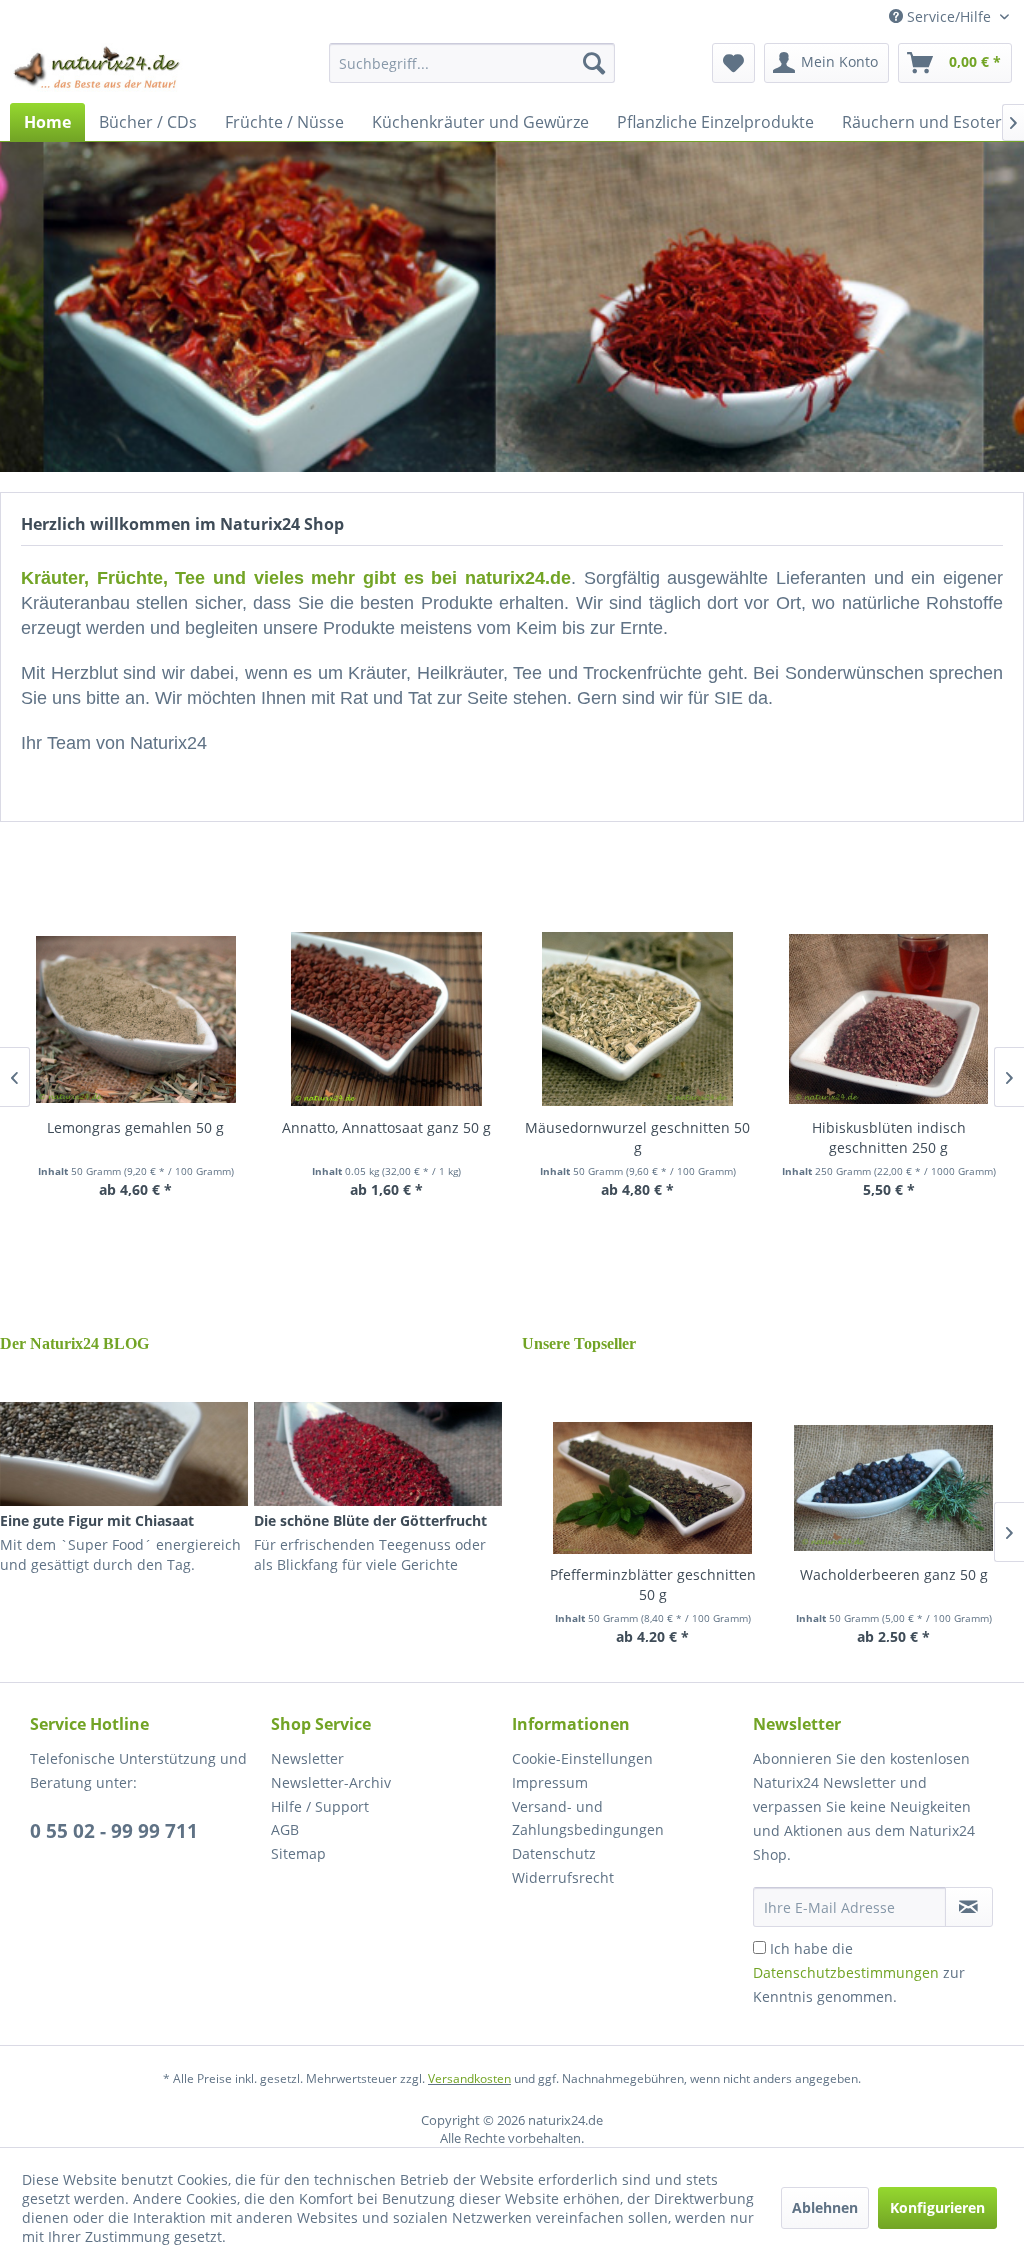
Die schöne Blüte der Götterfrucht (370, 1520)
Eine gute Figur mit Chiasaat (97, 1520)
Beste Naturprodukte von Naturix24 (512, 307)
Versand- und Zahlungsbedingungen (588, 1818)
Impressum (550, 1782)
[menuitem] (472, 63)
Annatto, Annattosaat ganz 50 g (386, 1127)
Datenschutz (554, 1853)
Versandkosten (469, 2078)
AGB (285, 1829)
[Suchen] (594, 63)
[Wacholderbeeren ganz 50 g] (893, 1488)
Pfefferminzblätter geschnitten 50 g (653, 1584)
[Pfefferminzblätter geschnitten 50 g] (652, 1488)
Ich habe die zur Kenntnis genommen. (859, 1972)
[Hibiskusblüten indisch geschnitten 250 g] (888, 1019)
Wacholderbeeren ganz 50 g (894, 1574)
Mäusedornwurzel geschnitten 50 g (637, 1137)
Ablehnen (825, 2207)
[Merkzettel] (733, 63)
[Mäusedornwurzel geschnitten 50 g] (637, 1019)
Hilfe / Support (320, 1806)
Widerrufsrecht (563, 1877)
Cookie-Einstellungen (582, 1758)
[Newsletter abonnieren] (969, 1907)
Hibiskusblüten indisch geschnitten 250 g (889, 1137)
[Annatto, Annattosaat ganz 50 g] (386, 1019)
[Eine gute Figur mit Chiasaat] (124, 1454)
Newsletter (307, 1758)
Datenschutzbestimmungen (846, 1972)
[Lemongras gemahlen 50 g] (135, 1019)
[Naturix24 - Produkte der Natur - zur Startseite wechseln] (98, 68)
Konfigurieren (937, 2207)
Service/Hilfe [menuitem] (949, 16)
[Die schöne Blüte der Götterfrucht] (378, 1454)
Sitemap (298, 1853)
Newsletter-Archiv (331, 1782)
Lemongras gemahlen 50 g (135, 1127)
